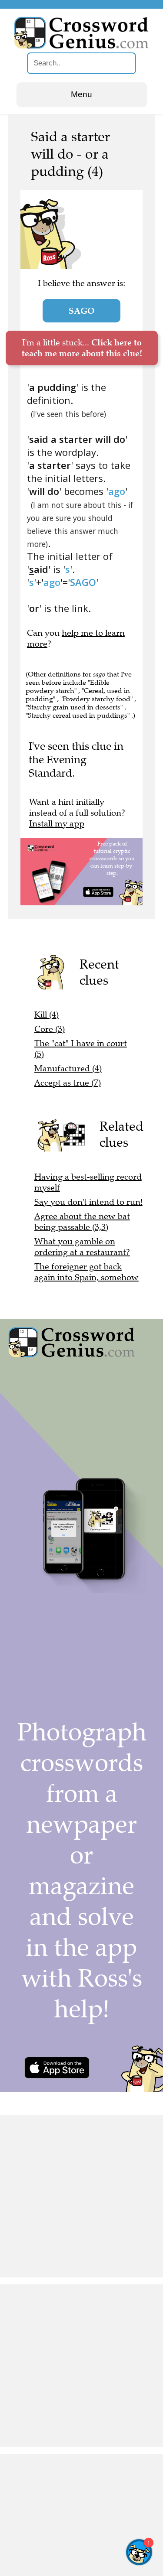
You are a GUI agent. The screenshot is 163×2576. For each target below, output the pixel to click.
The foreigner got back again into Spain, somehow (86, 1272)
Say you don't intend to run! (88, 1202)
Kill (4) (47, 1015)
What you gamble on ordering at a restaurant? (82, 1247)
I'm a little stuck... (81, 348)
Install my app (57, 824)
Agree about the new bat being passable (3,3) (82, 1222)
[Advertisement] (81, 2196)
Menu (81, 94)
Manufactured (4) (68, 1068)
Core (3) (50, 1029)
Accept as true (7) (68, 1083)
